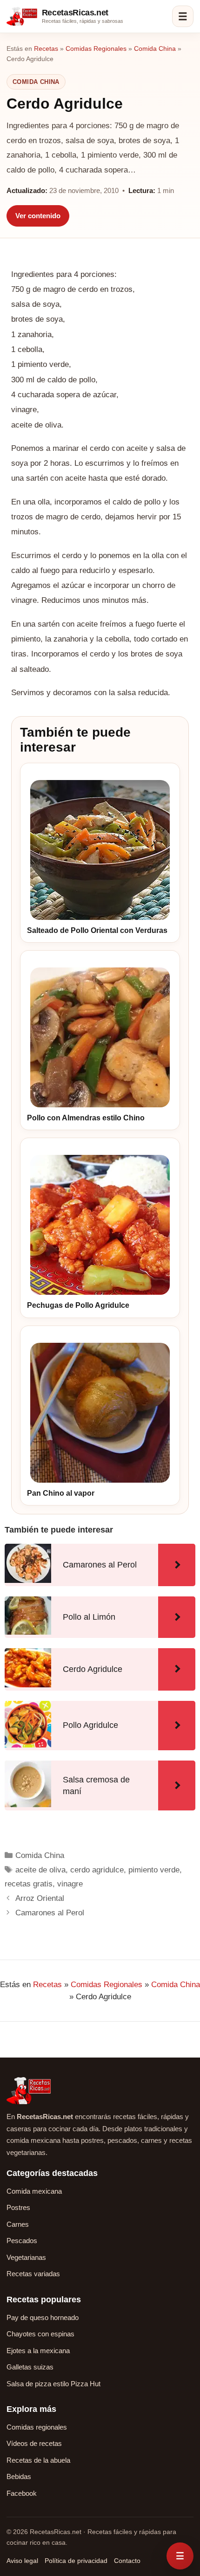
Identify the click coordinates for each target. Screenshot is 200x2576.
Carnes (18, 2224)
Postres (18, 2207)
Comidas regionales (37, 2427)
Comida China (155, 48)
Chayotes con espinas (40, 2334)
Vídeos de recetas (34, 2443)
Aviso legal (22, 2561)
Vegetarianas (26, 2257)
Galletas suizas (30, 2367)
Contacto (127, 2561)
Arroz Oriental (40, 1898)
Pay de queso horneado (43, 2317)
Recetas (46, 48)
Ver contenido (38, 216)
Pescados (22, 2241)
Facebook (22, 2493)
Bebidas (19, 2476)
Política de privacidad (76, 2561)
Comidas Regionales (96, 48)
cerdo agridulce (97, 1870)
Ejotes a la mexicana (38, 2351)
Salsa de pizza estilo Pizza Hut (53, 2384)
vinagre (70, 1884)
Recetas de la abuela (38, 2460)
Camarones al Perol (50, 1913)
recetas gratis (29, 1884)
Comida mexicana (34, 2191)
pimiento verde (154, 1870)
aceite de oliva (40, 1870)
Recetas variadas (33, 2274)
